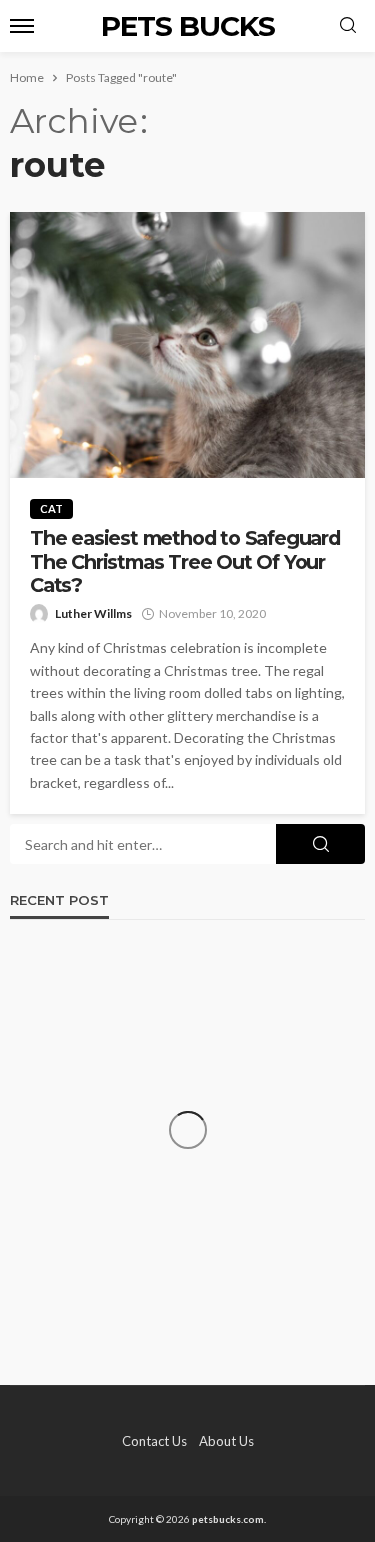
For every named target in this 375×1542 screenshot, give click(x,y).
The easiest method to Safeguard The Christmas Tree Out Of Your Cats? (185, 562)
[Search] (348, 26)
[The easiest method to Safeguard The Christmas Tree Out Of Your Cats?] (187, 345)
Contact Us (154, 1441)
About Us (226, 1441)
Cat (51, 508)
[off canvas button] (22, 26)
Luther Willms (93, 613)
